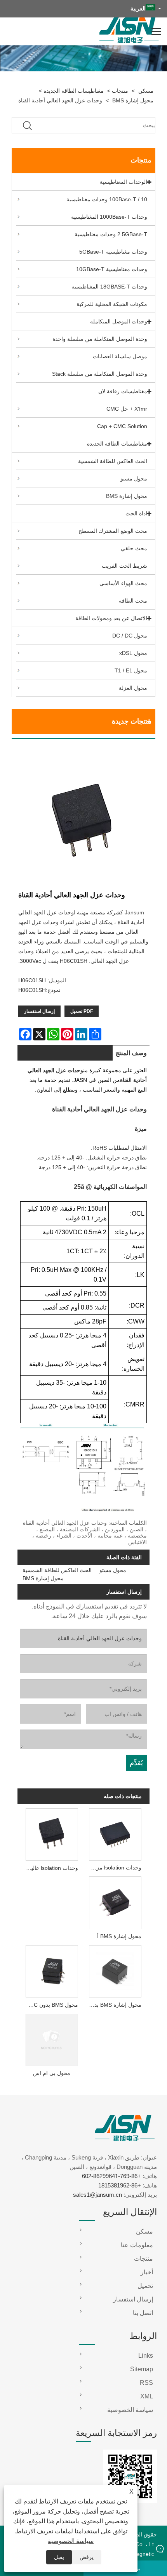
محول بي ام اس (52, 2073)
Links (146, 2356)
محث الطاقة (133, 601)
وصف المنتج (131, 1053)
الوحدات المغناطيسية (124, 182)
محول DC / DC (130, 636)
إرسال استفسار (39, 1011)
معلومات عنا (137, 2245)
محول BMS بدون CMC (52, 2005)
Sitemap (142, 2369)
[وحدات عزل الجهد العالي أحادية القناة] (83, 818)
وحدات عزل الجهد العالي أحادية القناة (60, 100)
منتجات (120, 91)
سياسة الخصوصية (71, 2541)
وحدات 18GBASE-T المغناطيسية (109, 287)
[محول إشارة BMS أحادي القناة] (115, 1902)
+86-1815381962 (120, 2185)
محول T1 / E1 (131, 670)
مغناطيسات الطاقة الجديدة (74, 91)
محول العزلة (133, 688)
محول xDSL (133, 653)
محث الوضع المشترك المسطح (113, 531)
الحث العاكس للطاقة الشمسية (113, 461)
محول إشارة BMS (133, 100)
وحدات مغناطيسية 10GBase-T (112, 269)
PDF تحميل (82, 1011)
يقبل (59, 2557)
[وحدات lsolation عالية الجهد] (52, 1833)
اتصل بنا (143, 2313)
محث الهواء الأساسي (123, 583)
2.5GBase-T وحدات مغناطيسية (111, 234)
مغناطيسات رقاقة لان (123, 391)
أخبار (147, 2272)
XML (147, 2396)
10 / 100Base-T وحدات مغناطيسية (107, 199)
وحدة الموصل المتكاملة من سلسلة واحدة (100, 339)
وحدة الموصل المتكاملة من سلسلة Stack (100, 374)
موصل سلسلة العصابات (120, 356)
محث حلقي (134, 548)
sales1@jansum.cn (97, 2195)
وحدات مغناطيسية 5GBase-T (113, 252)
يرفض (87, 2557)
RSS (146, 2383)
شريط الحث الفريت (124, 566)
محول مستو (134, 479)
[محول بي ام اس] (52, 2039)
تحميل (145, 2286)
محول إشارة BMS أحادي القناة (114, 1936)
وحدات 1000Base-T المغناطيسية (109, 217)
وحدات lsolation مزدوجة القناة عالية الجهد (114, 1868)
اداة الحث (136, 513)
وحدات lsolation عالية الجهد (50, 1868)
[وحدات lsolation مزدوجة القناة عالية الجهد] (115, 1833)
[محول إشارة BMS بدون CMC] (115, 1971)
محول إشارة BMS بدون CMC (114, 2005)
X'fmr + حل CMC (127, 409)
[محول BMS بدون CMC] (52, 1971)
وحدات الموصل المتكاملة (119, 321)
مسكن (146, 91)
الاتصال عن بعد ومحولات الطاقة (111, 618)
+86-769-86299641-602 (111, 2176)
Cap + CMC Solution (122, 426)
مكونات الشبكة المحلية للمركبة (112, 304)
